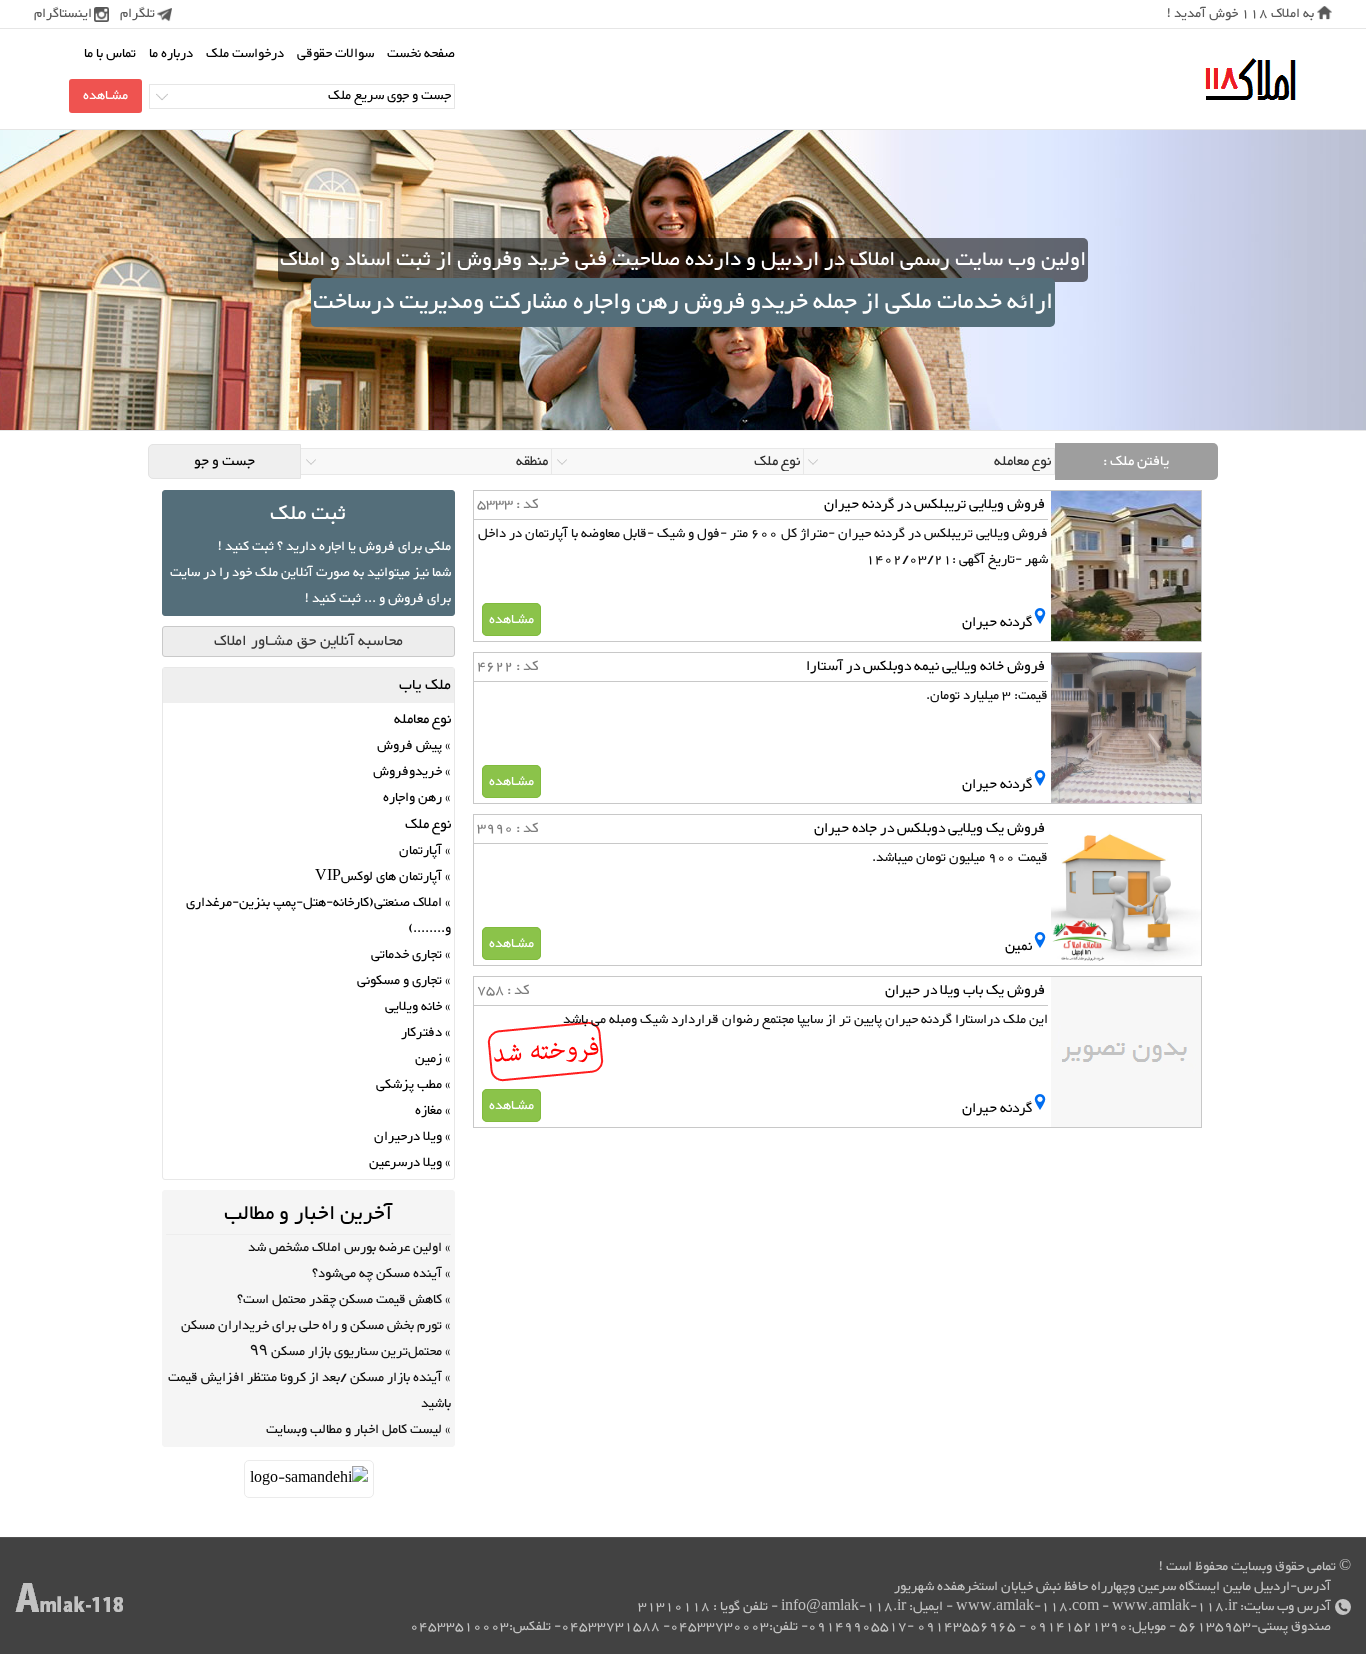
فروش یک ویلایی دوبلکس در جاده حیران (929, 828)
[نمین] (1040, 946)
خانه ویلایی (413, 1007)
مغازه (428, 1111)
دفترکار (421, 1033)
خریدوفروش (407, 772)
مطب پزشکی (409, 1085)
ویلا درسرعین (405, 1163)
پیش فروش (409, 746)
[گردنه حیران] (1040, 622)
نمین (1018, 946)
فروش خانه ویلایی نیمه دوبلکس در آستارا (925, 666)
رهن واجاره (412, 798)
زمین (428, 1059)
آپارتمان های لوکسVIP (378, 877)
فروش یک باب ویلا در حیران (965, 990)
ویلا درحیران (408, 1137)
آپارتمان (420, 851)
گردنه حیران (997, 622)
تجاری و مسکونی (399, 981)
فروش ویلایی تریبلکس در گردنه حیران (934, 504)
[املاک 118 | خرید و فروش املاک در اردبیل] (1250, 80)
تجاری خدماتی (406, 955)
